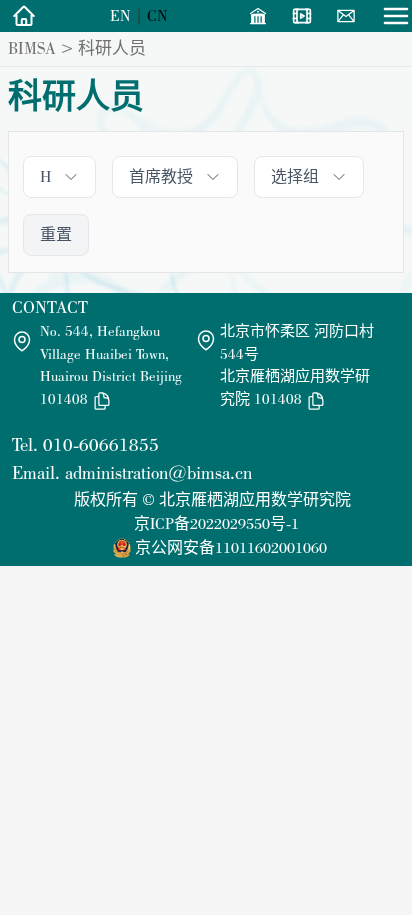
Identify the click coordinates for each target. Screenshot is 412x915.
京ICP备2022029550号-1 (216, 523)
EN (120, 15)
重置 (56, 234)
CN (157, 15)
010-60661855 (101, 444)
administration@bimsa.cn (158, 472)
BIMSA (32, 48)
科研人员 (112, 48)
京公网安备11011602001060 (231, 547)
